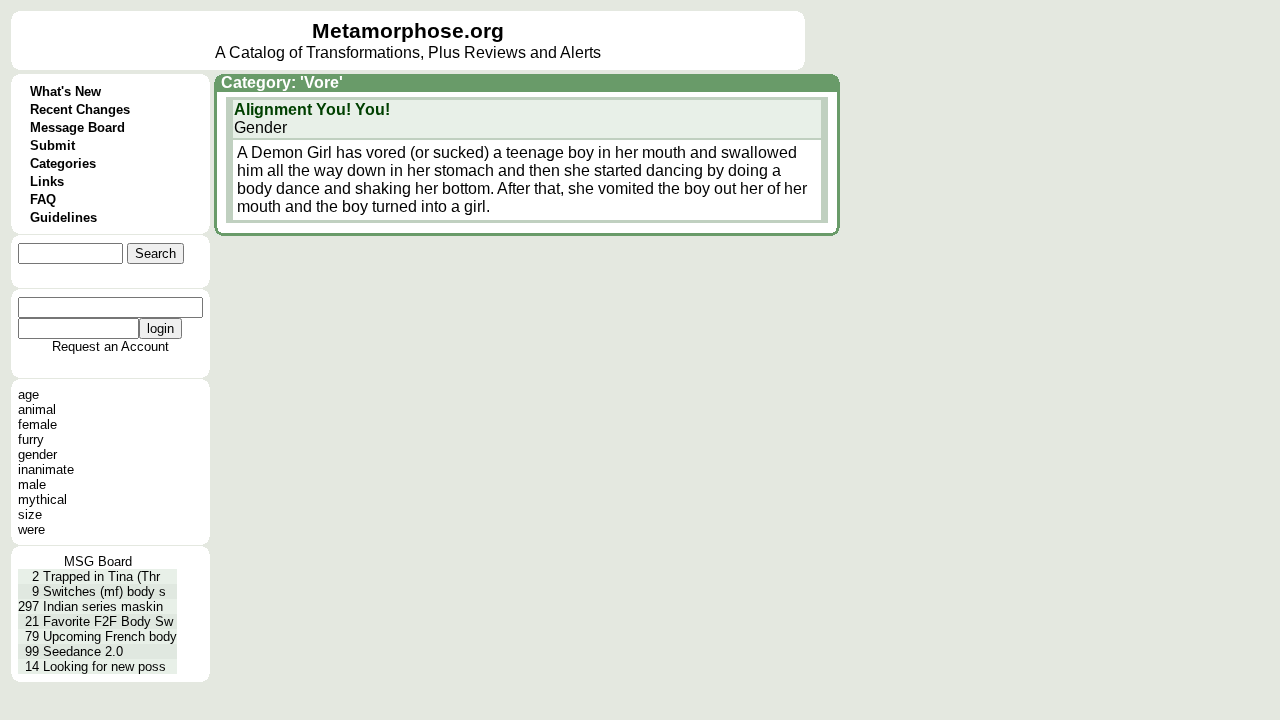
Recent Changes (80, 109)
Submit (52, 145)
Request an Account (110, 346)
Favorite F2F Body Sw (108, 621)
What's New (65, 91)
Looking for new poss (104, 666)
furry (31, 439)
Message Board (77, 127)
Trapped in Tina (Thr (101, 576)
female (37, 424)
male (32, 484)
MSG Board (98, 561)
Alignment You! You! (312, 109)
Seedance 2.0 (83, 651)
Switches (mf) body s (104, 591)
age (28, 394)
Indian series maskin (103, 606)
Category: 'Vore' (282, 82)
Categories (63, 163)
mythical (42, 499)
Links (47, 181)
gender (37, 454)
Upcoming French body (110, 636)
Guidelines (63, 217)
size (30, 514)
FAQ (43, 199)
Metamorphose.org (408, 31)
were (31, 529)
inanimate (46, 469)
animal (37, 409)
